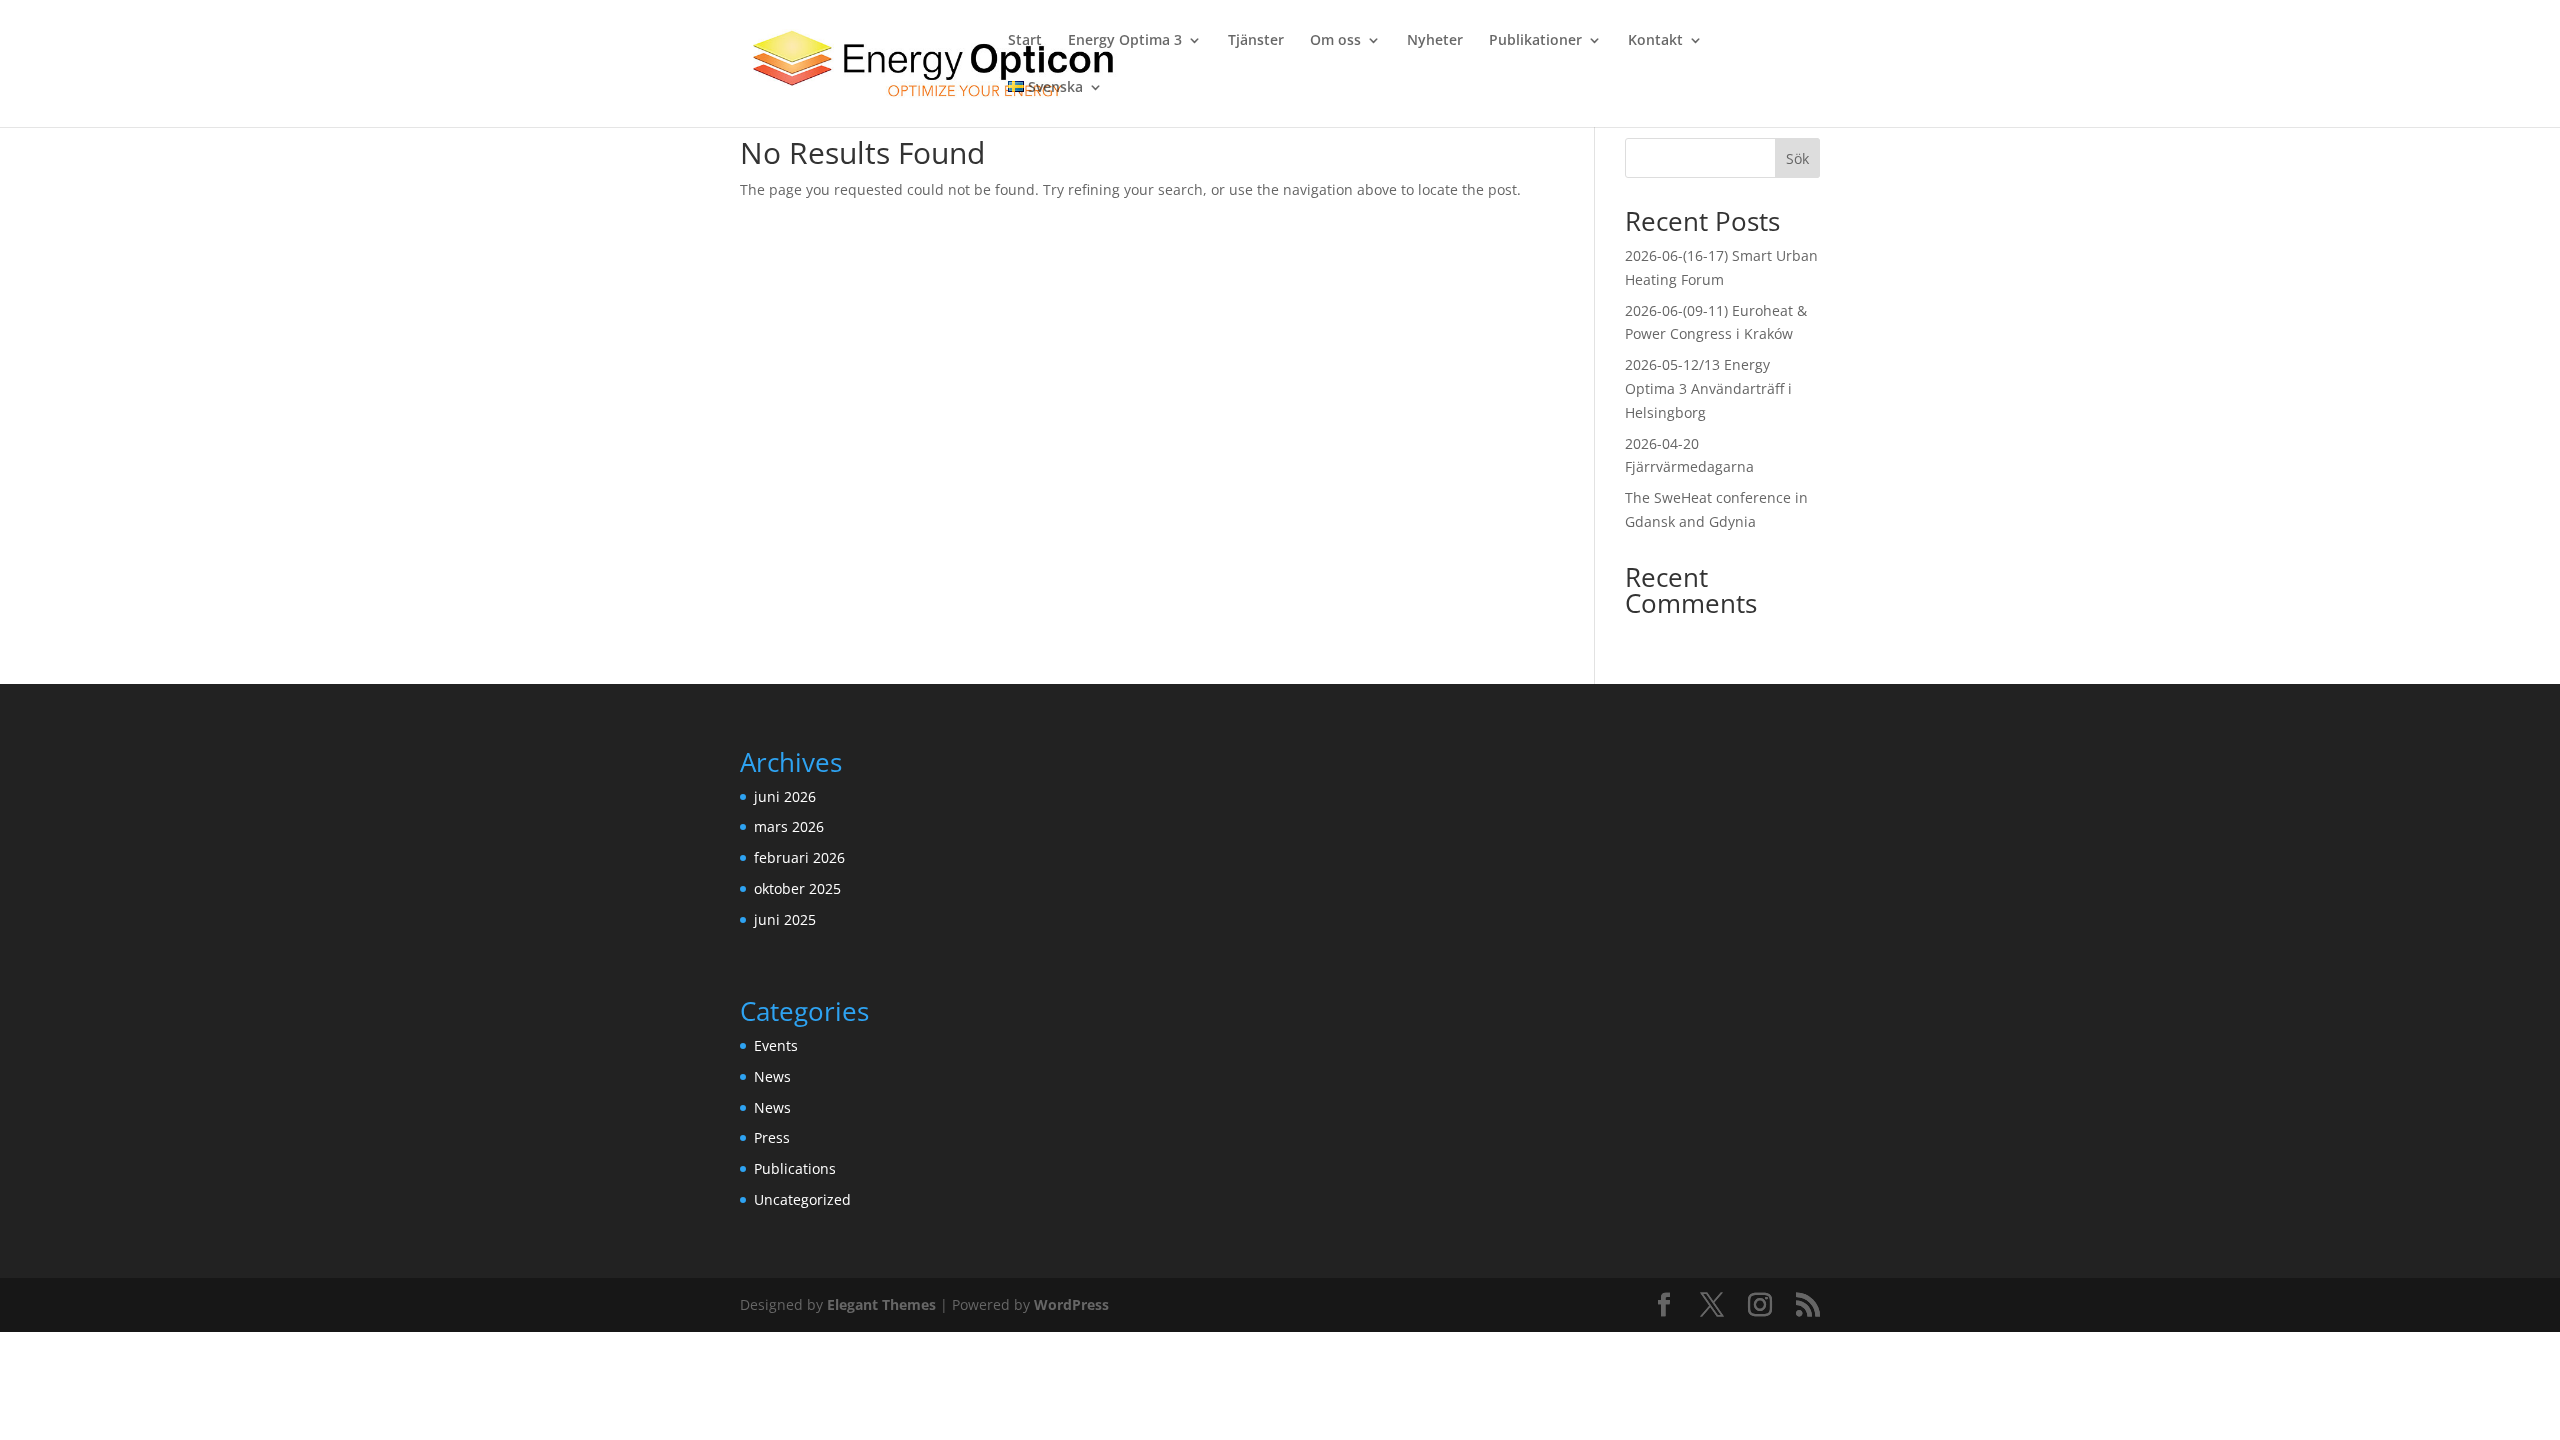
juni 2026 (785, 796)
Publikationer (1535, 41)
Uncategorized (802, 1199)
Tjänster (1256, 41)
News (772, 1076)
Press (772, 1137)
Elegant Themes (881, 1304)
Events (776, 1045)
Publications (795, 1168)
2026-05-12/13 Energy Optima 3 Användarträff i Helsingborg (1708, 388)
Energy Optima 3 (1125, 41)
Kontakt (1655, 41)
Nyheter (1435, 41)
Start (1025, 41)
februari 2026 (799, 857)
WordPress (1071, 1304)
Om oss (1335, 41)
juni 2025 (785, 919)
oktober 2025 (797, 888)
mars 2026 (789, 826)
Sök (1797, 158)
